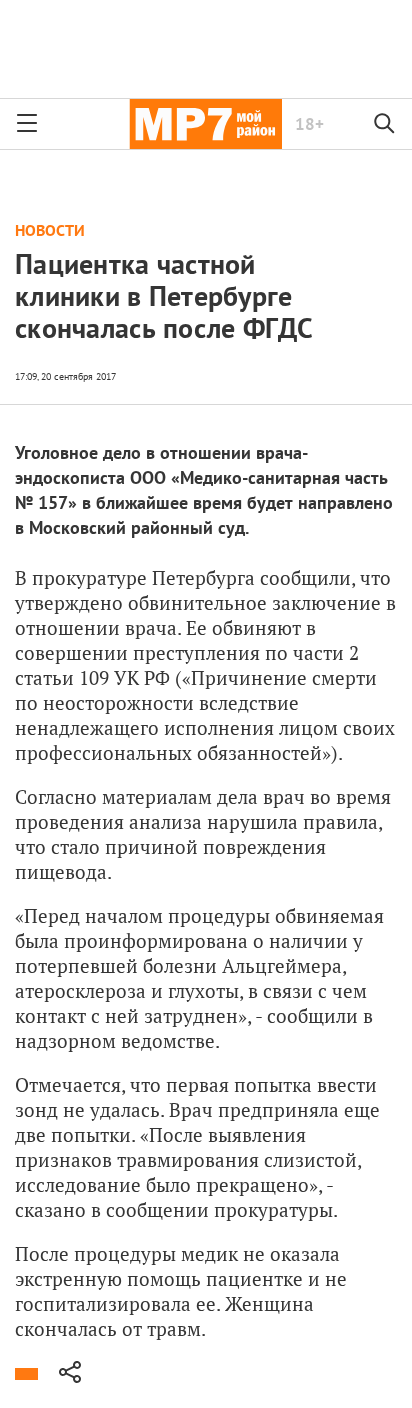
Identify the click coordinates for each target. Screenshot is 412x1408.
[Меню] (27, 124)
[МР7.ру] (205, 124)
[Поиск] (385, 124)
